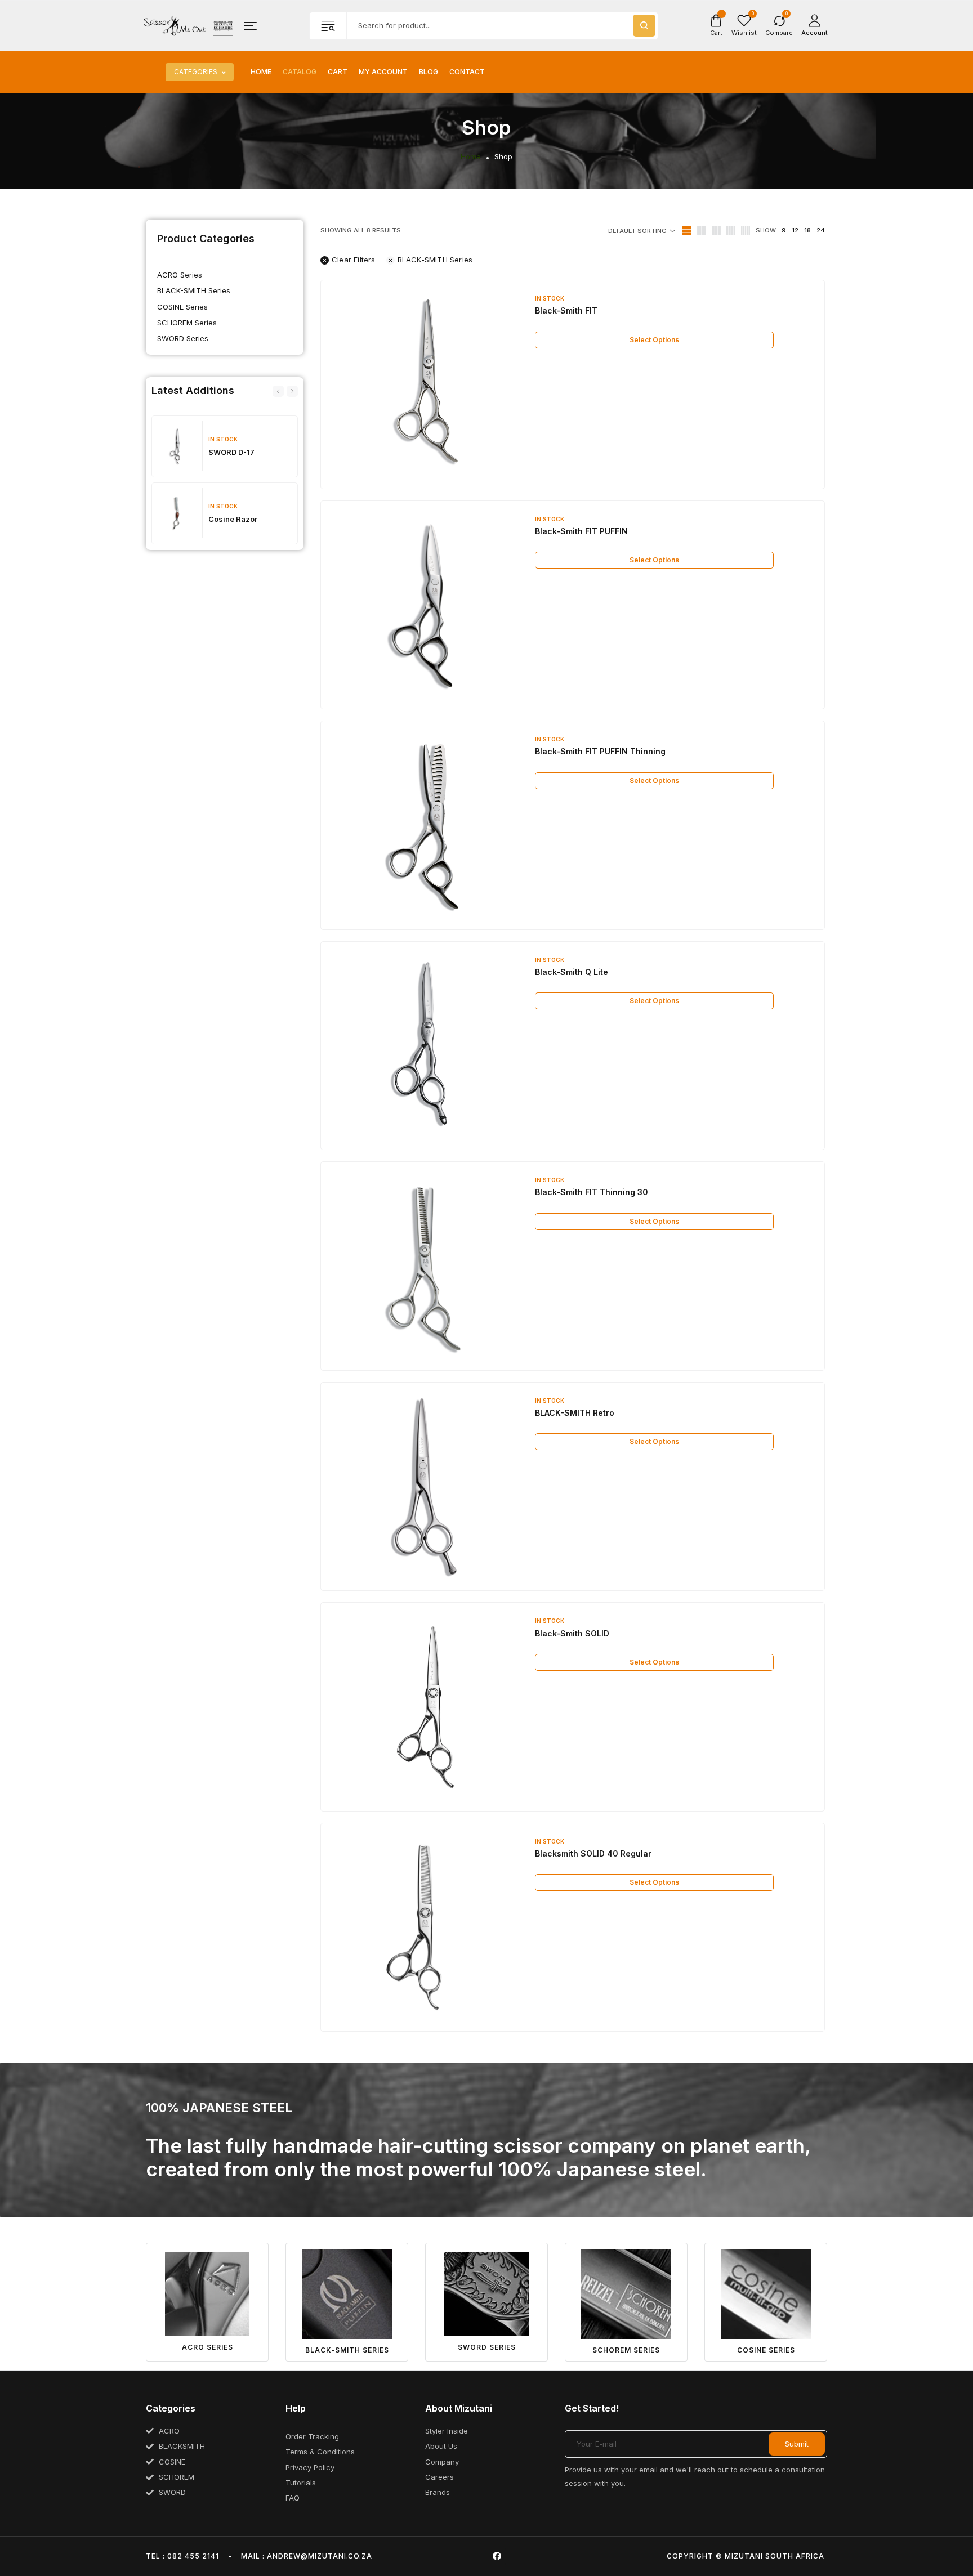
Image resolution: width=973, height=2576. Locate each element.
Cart (338, 72)
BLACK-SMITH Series (194, 290)
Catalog (300, 72)
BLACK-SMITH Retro (575, 1413)
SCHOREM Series (187, 323)
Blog (429, 72)
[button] (278, 391)
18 (807, 230)
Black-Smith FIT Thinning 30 (592, 1192)
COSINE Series (182, 307)
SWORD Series (183, 338)
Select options (654, 340)
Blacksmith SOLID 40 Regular (593, 1853)
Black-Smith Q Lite (572, 972)
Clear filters (354, 260)
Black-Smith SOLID (572, 1633)
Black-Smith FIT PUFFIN (581, 531)
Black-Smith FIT (566, 310)
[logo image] (188, 25)
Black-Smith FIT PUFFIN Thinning (600, 751)
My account (383, 72)
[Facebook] (497, 2556)
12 (795, 230)
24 (821, 230)
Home (261, 72)
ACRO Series (180, 275)
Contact (467, 72)
